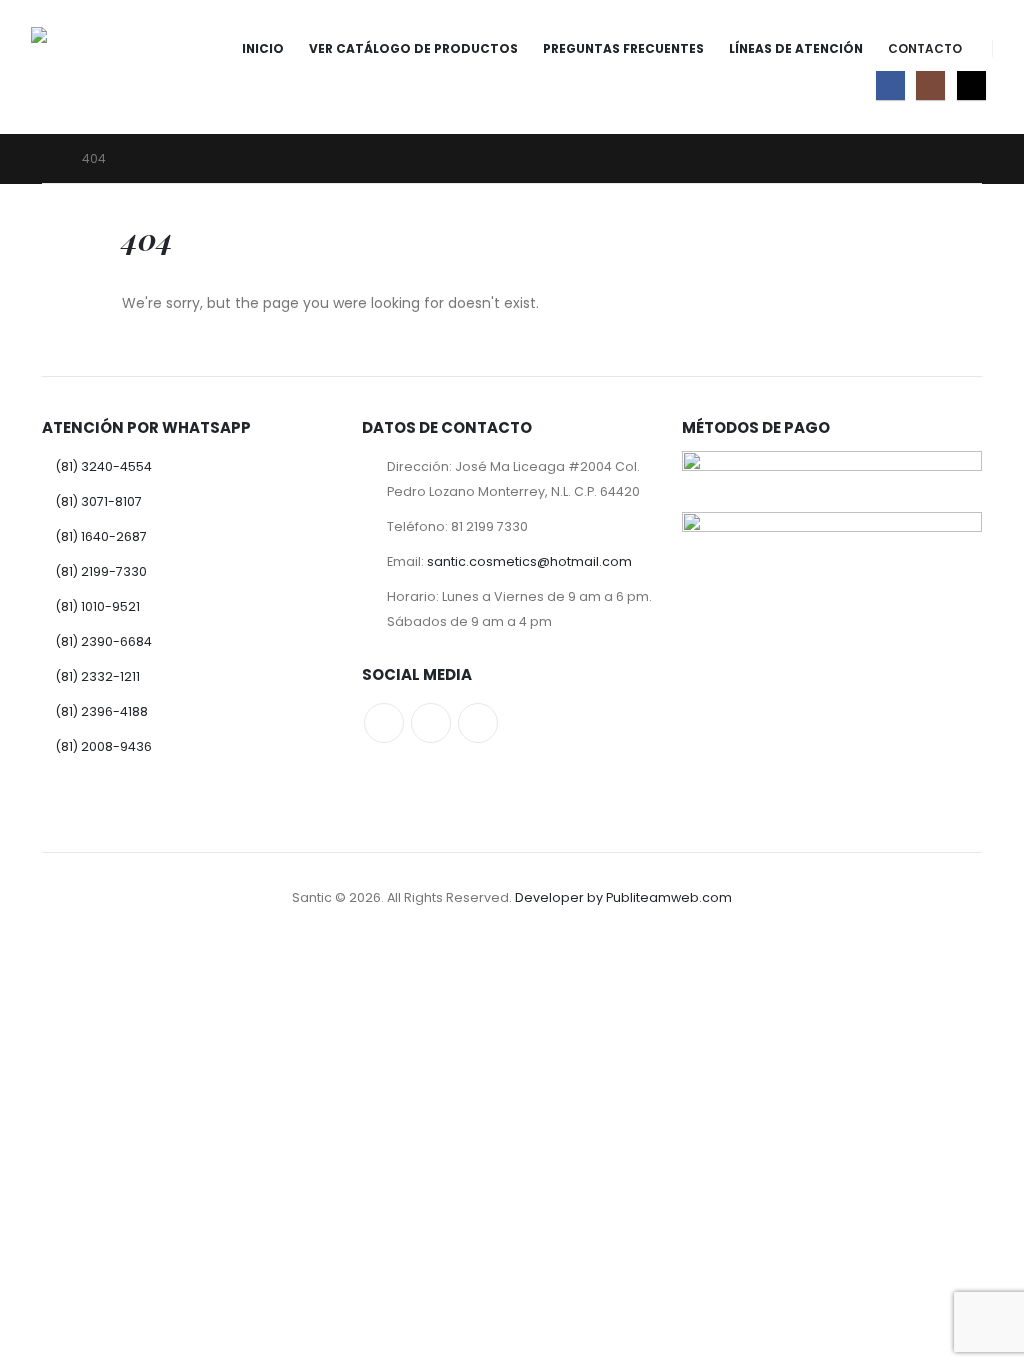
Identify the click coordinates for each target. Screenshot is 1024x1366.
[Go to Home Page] (48, 158)
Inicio (263, 48)
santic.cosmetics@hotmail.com (529, 561)
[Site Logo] (86, 67)
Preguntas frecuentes (623, 48)
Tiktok (478, 723)
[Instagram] (930, 85)
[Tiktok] (971, 85)
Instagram (431, 723)
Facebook (384, 723)
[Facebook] (890, 85)
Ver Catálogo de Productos (413, 48)
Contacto (925, 48)
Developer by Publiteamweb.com (623, 897)
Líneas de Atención (796, 48)
